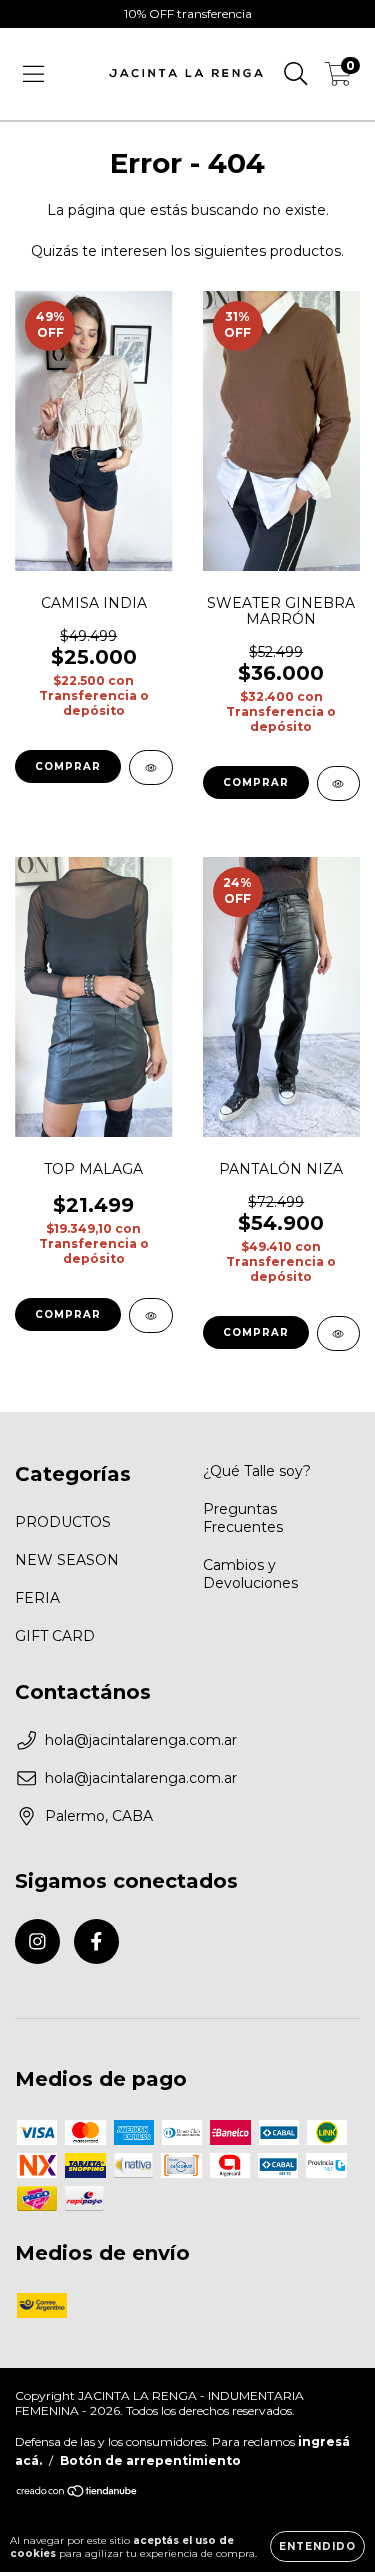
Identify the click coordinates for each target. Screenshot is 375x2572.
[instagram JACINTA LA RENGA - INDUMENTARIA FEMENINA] (37, 1941)
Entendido (317, 2546)
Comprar (256, 782)
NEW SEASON (67, 1560)
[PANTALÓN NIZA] (339, 1333)
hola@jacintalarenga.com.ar (141, 1740)
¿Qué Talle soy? (257, 1471)
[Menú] (33, 74)
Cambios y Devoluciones (250, 1574)
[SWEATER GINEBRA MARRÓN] (339, 783)
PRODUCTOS (63, 1522)
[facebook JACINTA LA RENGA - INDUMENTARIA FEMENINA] (96, 1941)
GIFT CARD (55, 1636)
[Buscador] (296, 74)
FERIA (37, 1598)
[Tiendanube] (77, 2493)
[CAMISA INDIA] (151, 767)
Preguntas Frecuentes (243, 1518)
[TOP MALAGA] (151, 1315)
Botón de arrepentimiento (150, 2460)
